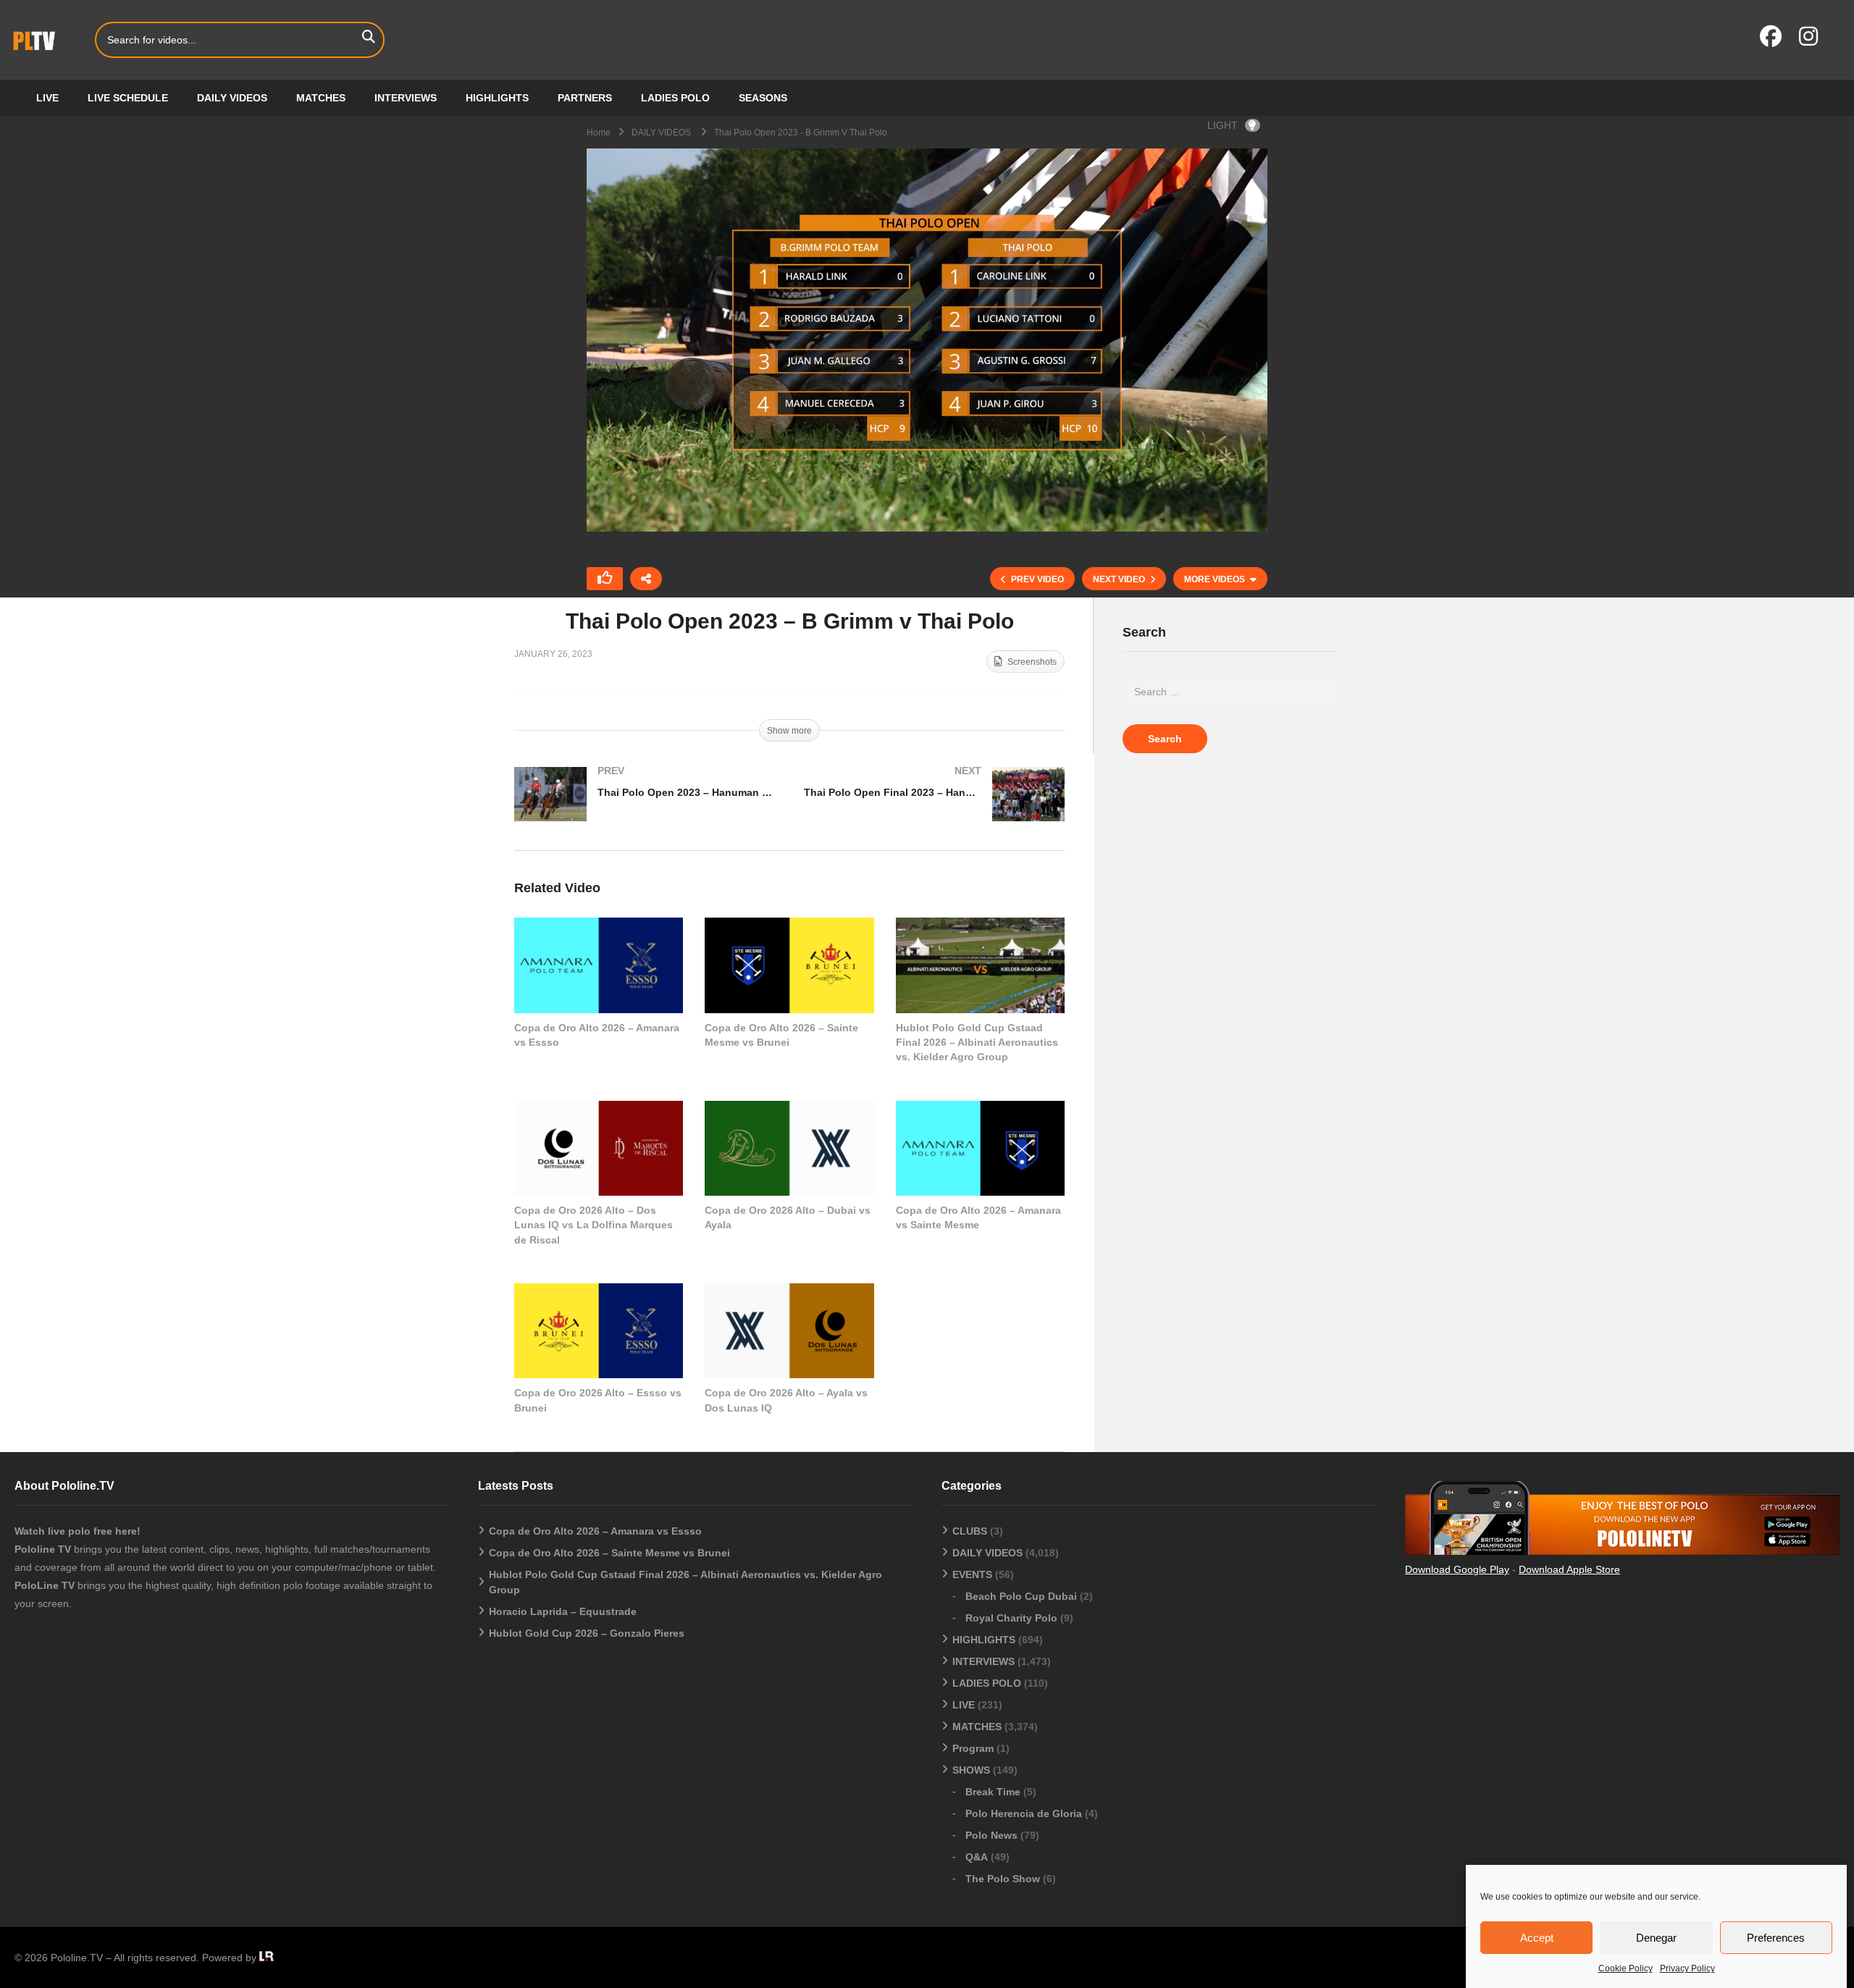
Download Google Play (1457, 1569)
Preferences (1776, 1938)
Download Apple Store (1569, 1569)
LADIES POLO (675, 98)
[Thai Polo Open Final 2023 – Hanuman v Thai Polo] (934, 809)
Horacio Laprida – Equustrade (563, 1611)
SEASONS (763, 98)
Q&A (977, 1857)
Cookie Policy (1626, 1968)
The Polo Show (1003, 1879)
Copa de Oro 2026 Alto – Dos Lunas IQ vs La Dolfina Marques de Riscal (593, 1225)
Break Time (993, 1792)
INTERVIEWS (406, 98)
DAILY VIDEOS (232, 98)
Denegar (1656, 1938)
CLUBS (970, 1531)
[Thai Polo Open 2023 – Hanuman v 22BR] (645, 809)
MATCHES (321, 98)
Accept (1537, 1938)
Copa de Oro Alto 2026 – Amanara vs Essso (595, 1531)
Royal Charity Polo (1011, 1618)
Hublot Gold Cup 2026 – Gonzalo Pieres (587, 1633)
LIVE (47, 98)
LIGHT (1222, 125)
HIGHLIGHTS (497, 98)
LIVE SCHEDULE (128, 98)
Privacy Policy (1687, 1968)
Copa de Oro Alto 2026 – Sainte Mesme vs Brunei (609, 1553)
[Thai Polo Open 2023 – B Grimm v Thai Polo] (599, 965)
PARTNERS (585, 98)
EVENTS (972, 1574)
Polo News (991, 1835)
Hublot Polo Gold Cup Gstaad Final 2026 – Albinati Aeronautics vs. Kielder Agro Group (977, 1043)
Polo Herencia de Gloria (1024, 1813)
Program (973, 1748)
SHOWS (971, 1770)
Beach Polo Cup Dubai (1021, 1596)
